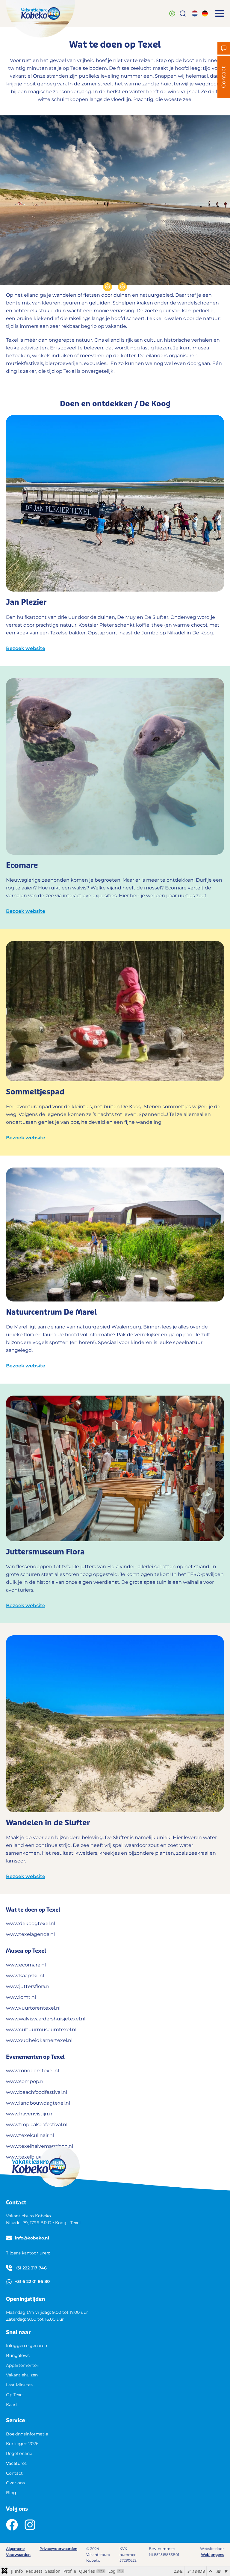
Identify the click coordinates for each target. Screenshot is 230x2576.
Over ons (15, 2483)
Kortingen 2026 (22, 2444)
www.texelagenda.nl (30, 1934)
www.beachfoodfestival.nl (37, 2092)
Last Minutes (19, 2385)
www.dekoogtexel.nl (31, 1923)
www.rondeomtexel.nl (32, 2071)
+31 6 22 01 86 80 (32, 2281)
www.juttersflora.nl (28, 1986)
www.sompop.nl (25, 2081)
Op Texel (15, 2395)
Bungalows (18, 2355)
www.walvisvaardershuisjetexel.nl (46, 2019)
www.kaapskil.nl (25, 1976)
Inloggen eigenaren (27, 2346)
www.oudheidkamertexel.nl (39, 2040)
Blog (11, 2493)
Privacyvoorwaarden (58, 2549)
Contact (14, 2473)
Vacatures (16, 2463)
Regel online (19, 2453)
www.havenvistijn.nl (30, 2114)
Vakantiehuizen (22, 2375)
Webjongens (212, 2555)
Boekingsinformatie (27, 2434)
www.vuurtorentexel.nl (33, 2008)
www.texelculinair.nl (30, 2135)
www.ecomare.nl (26, 1965)
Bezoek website (26, 648)
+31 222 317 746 (31, 2268)
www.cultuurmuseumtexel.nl (41, 2030)
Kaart (12, 2405)
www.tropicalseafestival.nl (37, 2125)
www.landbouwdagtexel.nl (38, 2103)
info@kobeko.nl (32, 2238)
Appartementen (23, 2365)
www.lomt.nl (21, 1997)
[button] (220, 13)
